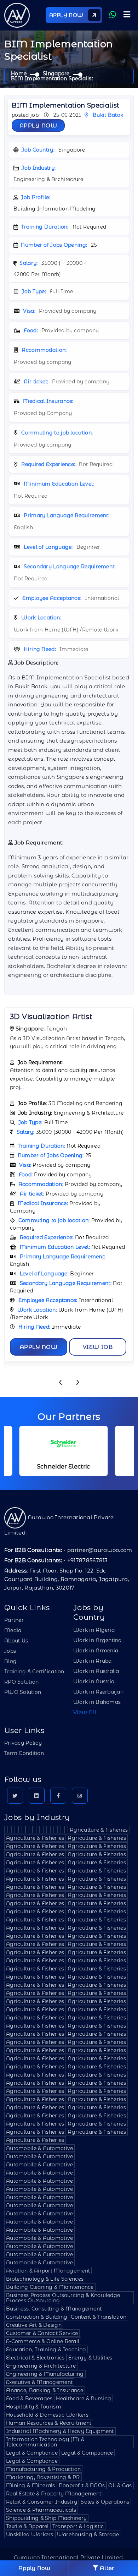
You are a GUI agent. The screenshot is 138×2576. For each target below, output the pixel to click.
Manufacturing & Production (43, 2469)
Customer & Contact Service (42, 2333)
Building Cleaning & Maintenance (50, 2287)
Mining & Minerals (31, 2485)
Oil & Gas (120, 2485)
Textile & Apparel (27, 2526)
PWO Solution (23, 1692)
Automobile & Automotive (39, 2148)
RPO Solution (21, 1682)
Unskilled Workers (30, 2534)
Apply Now (38, 125)
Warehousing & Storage (88, 2534)
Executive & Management (39, 2382)
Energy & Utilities (90, 2358)
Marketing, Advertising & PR (43, 2477)
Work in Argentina (97, 1640)
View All (85, 1712)
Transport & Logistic (78, 2526)
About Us (16, 1641)
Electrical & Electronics (35, 2358)
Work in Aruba (93, 1661)
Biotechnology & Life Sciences (45, 2279)
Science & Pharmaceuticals (41, 2510)
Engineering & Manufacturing (45, 2374)
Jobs (10, 1651)
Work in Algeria (94, 1630)
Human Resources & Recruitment (49, 2423)
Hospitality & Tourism (34, 2407)
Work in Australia (96, 1671)
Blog (10, 1661)
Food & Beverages (29, 2399)
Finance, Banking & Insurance (45, 2390)
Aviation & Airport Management (48, 2271)
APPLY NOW (67, 15)
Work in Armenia (96, 1651)
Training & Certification (34, 1672)
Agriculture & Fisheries (99, 1830)
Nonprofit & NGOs (82, 2485)
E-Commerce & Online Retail (43, 2341)
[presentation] (60, 1383)
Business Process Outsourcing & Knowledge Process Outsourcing (63, 2298)
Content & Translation (99, 2317)
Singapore (56, 73)
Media (13, 1630)
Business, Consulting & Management (54, 2309)
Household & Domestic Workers (47, 2415)
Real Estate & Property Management (54, 2494)
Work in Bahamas (97, 1702)
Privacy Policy (23, 1743)
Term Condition (24, 1753)
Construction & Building (37, 2317)
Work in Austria (94, 1681)
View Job (98, 1347)
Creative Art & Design (34, 2325)
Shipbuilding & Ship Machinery (46, 2518)
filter (106, 2568)
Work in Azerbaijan (98, 1692)
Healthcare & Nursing (84, 2399)
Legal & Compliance (32, 2453)
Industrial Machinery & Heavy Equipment (60, 2431)
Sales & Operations (105, 2502)
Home (19, 73)
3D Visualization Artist (51, 1017)
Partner (14, 1620)
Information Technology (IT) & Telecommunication (45, 2442)
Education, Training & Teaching (46, 2350)
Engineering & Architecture (41, 2366)
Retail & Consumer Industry (42, 2502)
